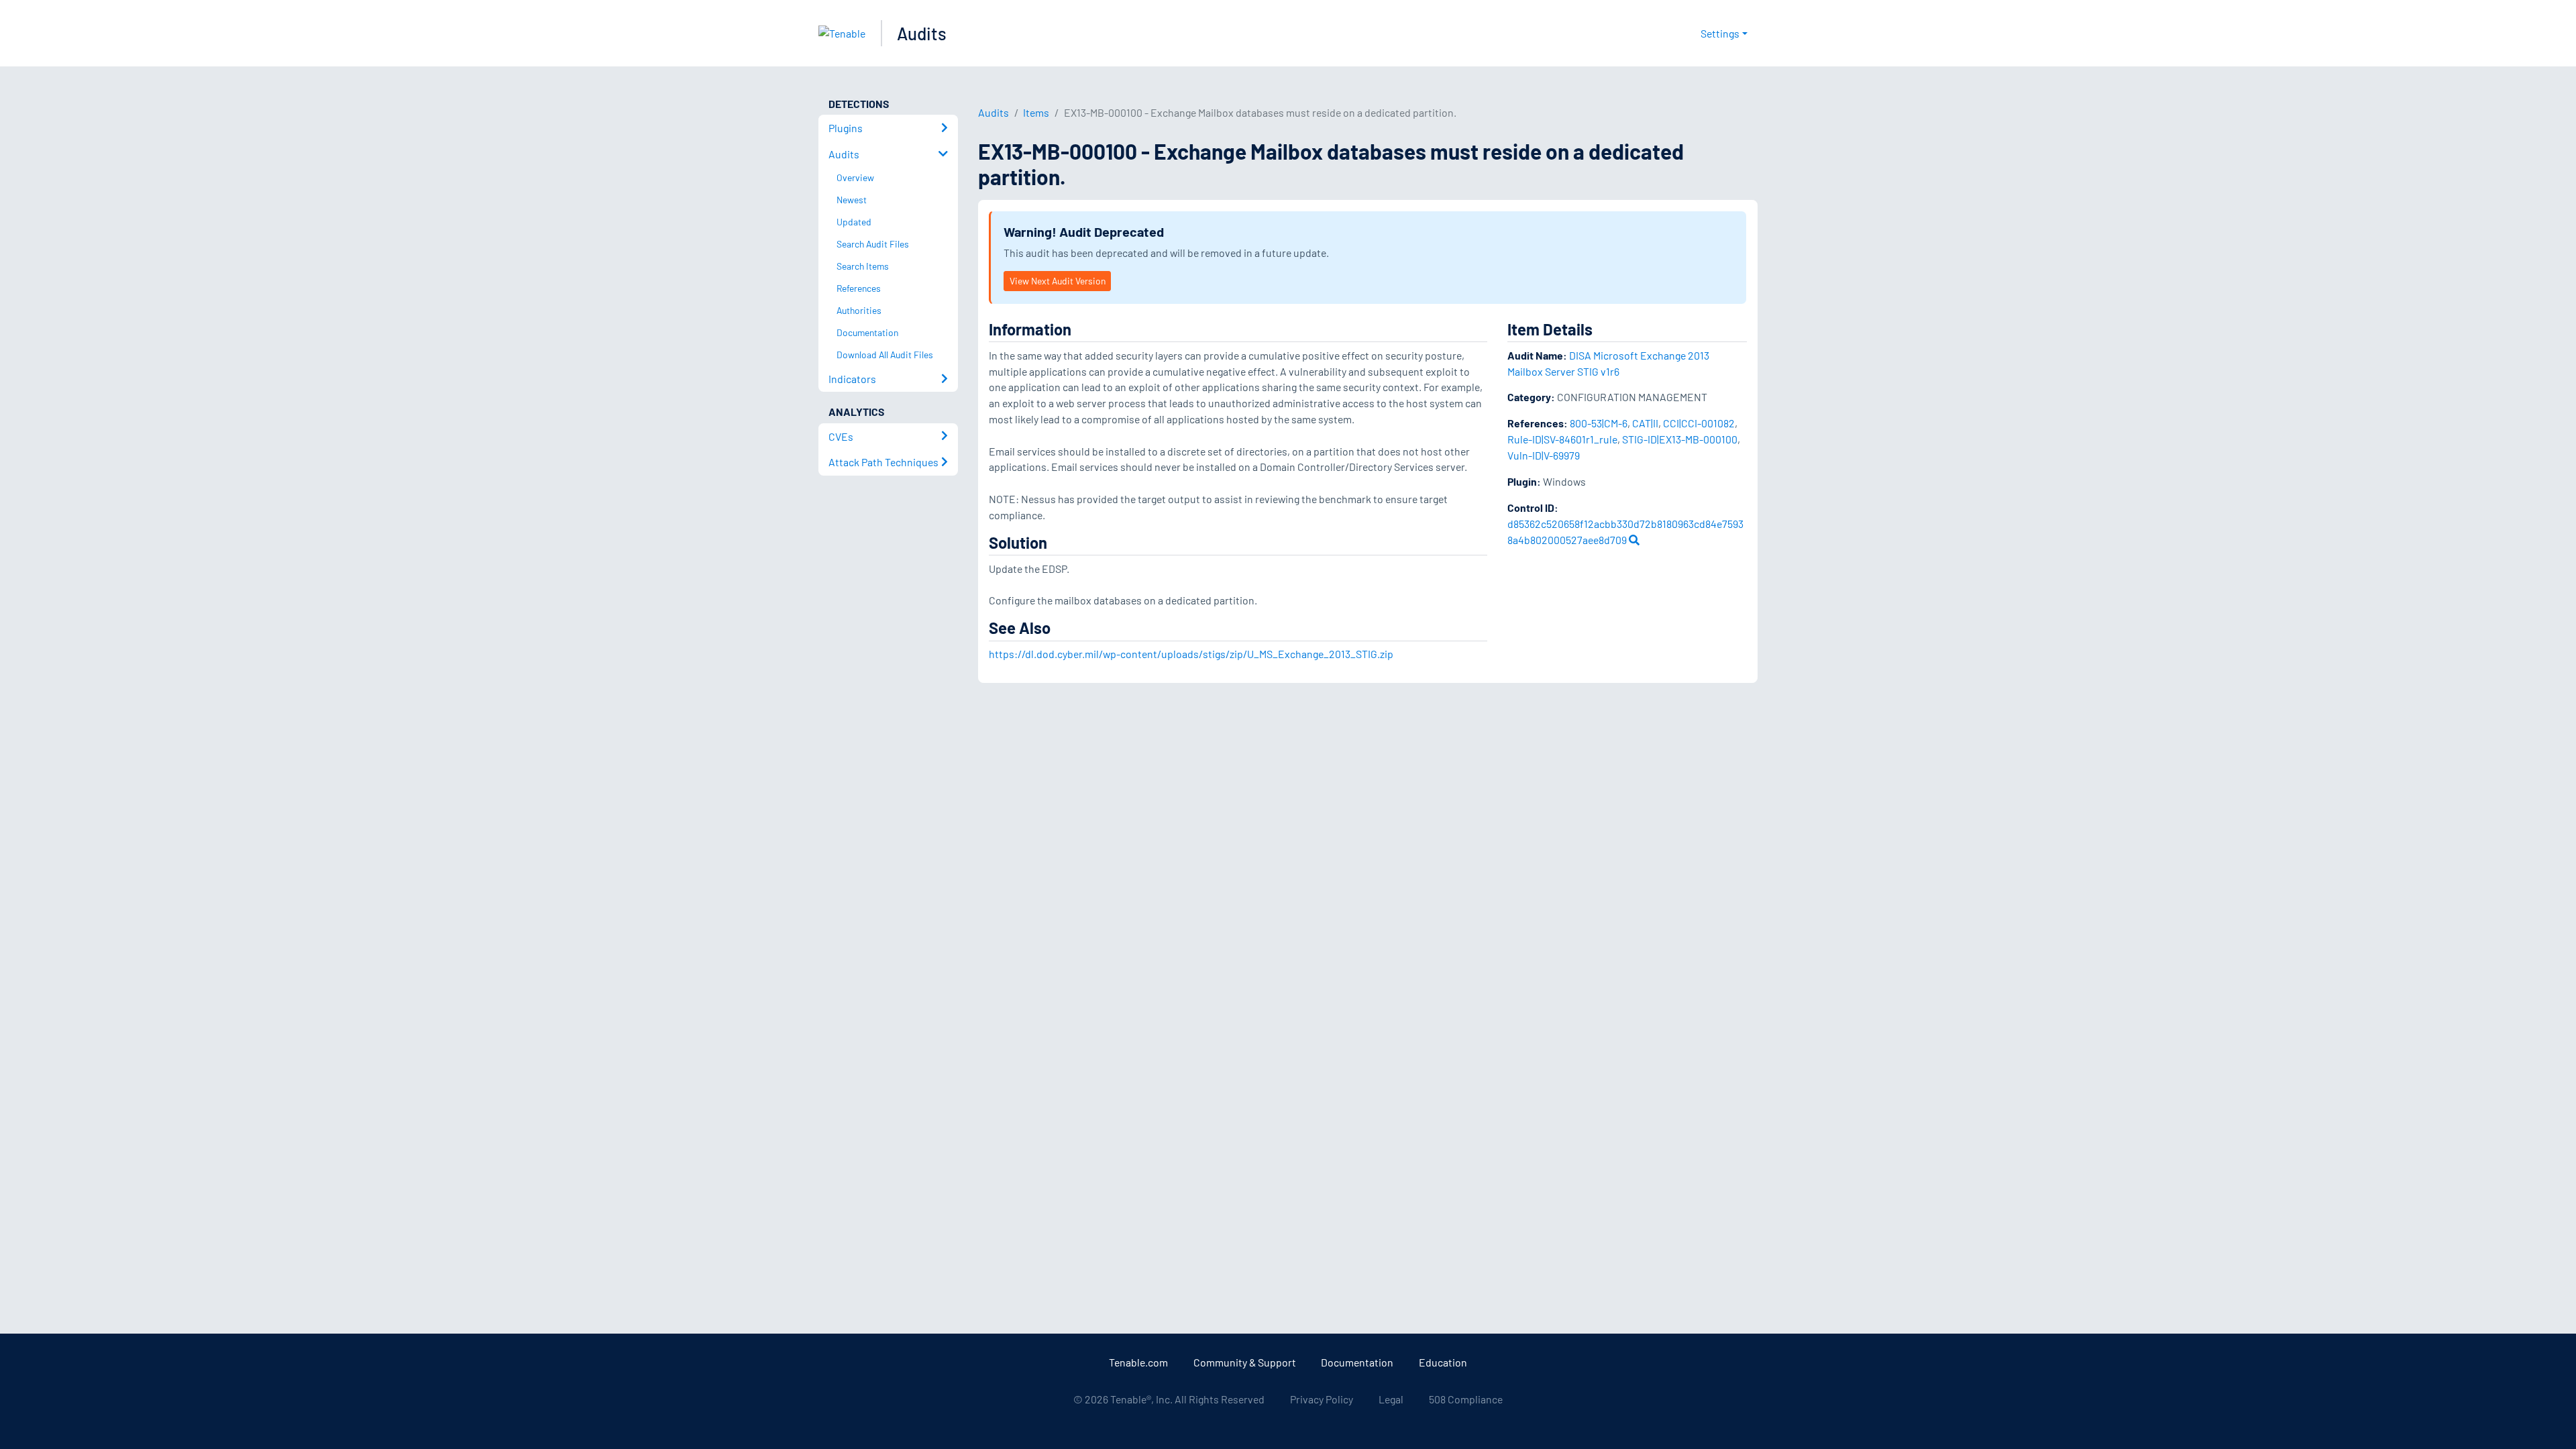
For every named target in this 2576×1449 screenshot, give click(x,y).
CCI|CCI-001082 (1699, 423)
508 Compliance (1466, 1399)
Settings (1720, 33)
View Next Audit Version (1058, 281)
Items (1036, 112)
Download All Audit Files (885, 355)
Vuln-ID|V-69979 (1544, 455)
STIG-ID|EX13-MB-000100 (1680, 439)
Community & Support (1245, 1362)
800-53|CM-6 (1599, 423)
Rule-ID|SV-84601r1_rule (1562, 439)
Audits (922, 33)
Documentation (1357, 1362)
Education (1443, 1362)
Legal (1391, 1399)
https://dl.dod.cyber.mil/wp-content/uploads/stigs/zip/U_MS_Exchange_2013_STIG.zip (1191, 654)
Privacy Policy (1322, 1399)
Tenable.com (1138, 1362)
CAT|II (1645, 423)
